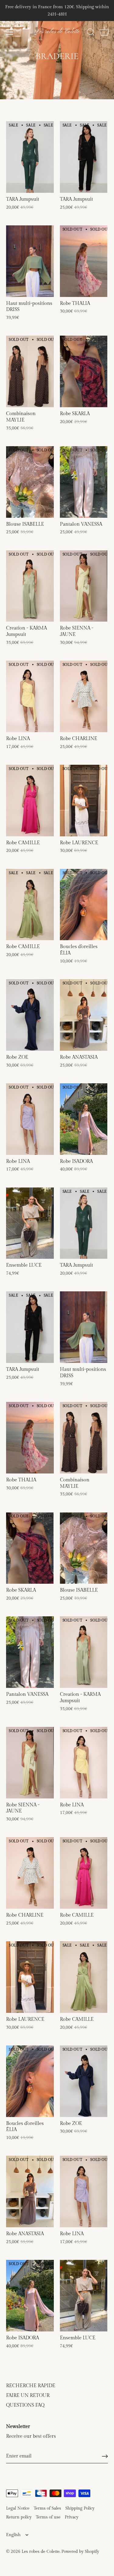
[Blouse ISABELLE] (30, 482)
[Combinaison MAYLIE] (30, 371)
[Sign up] (105, 2456)
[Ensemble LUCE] (30, 1223)
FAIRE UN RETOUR (28, 2396)
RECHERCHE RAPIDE (31, 2386)
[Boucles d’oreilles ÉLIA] (84, 905)
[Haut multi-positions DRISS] (30, 261)
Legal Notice (18, 2508)
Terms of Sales (47, 2508)
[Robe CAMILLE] (30, 801)
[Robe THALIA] (84, 261)
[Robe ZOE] (30, 1015)
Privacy (72, 2517)
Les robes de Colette (57, 32)
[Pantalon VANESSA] (84, 482)
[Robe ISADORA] (84, 1119)
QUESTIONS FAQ (25, 2405)
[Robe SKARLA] (84, 371)
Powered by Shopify (80, 2552)
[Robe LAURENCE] (84, 801)
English (13, 2535)
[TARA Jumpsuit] (30, 157)
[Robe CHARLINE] (84, 696)
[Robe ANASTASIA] (84, 1015)
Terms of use (48, 2517)
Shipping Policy (80, 2508)
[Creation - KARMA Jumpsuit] (30, 586)
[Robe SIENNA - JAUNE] (84, 586)
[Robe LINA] (30, 696)
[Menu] (10, 32)
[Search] (91, 33)
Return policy (19, 2517)
